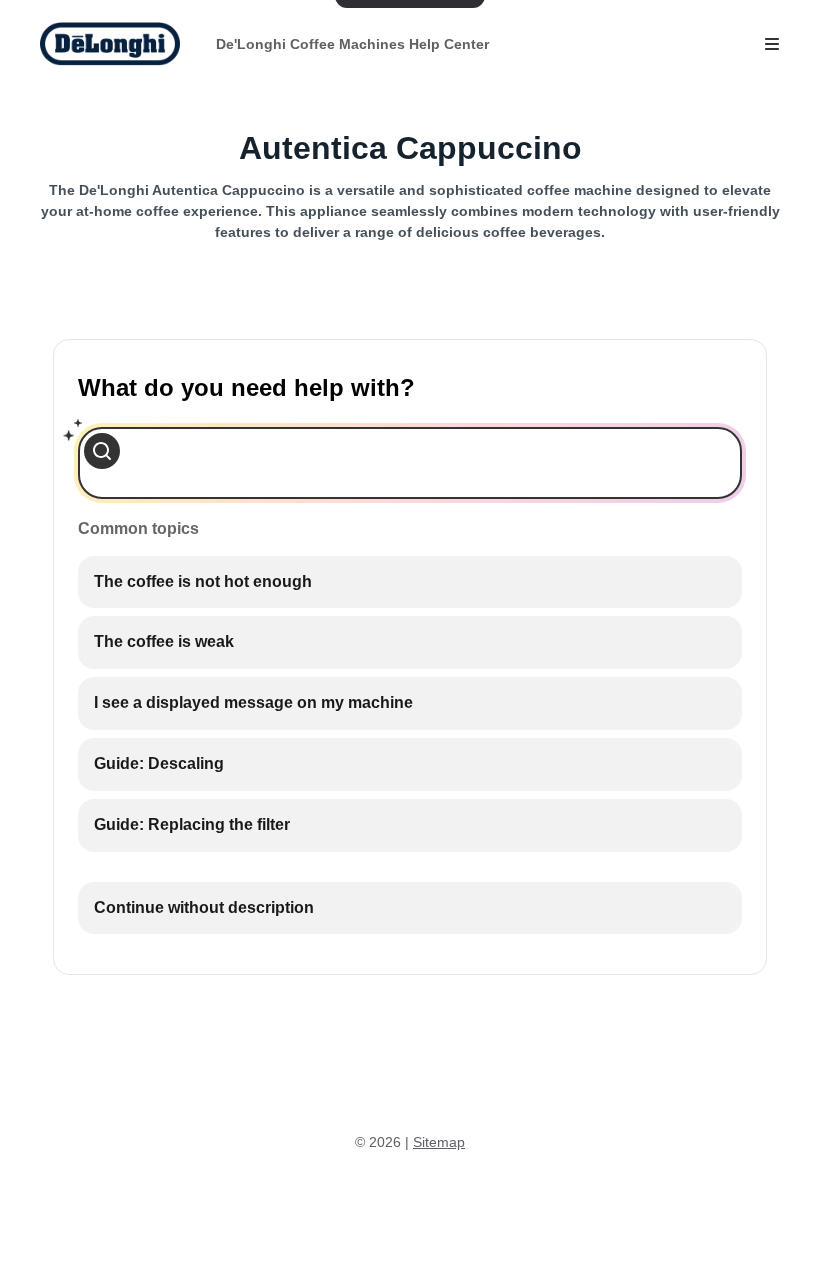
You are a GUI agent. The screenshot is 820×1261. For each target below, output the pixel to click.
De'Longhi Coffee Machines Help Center (352, 44)
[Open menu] (772, 44)
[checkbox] (410, 582)
